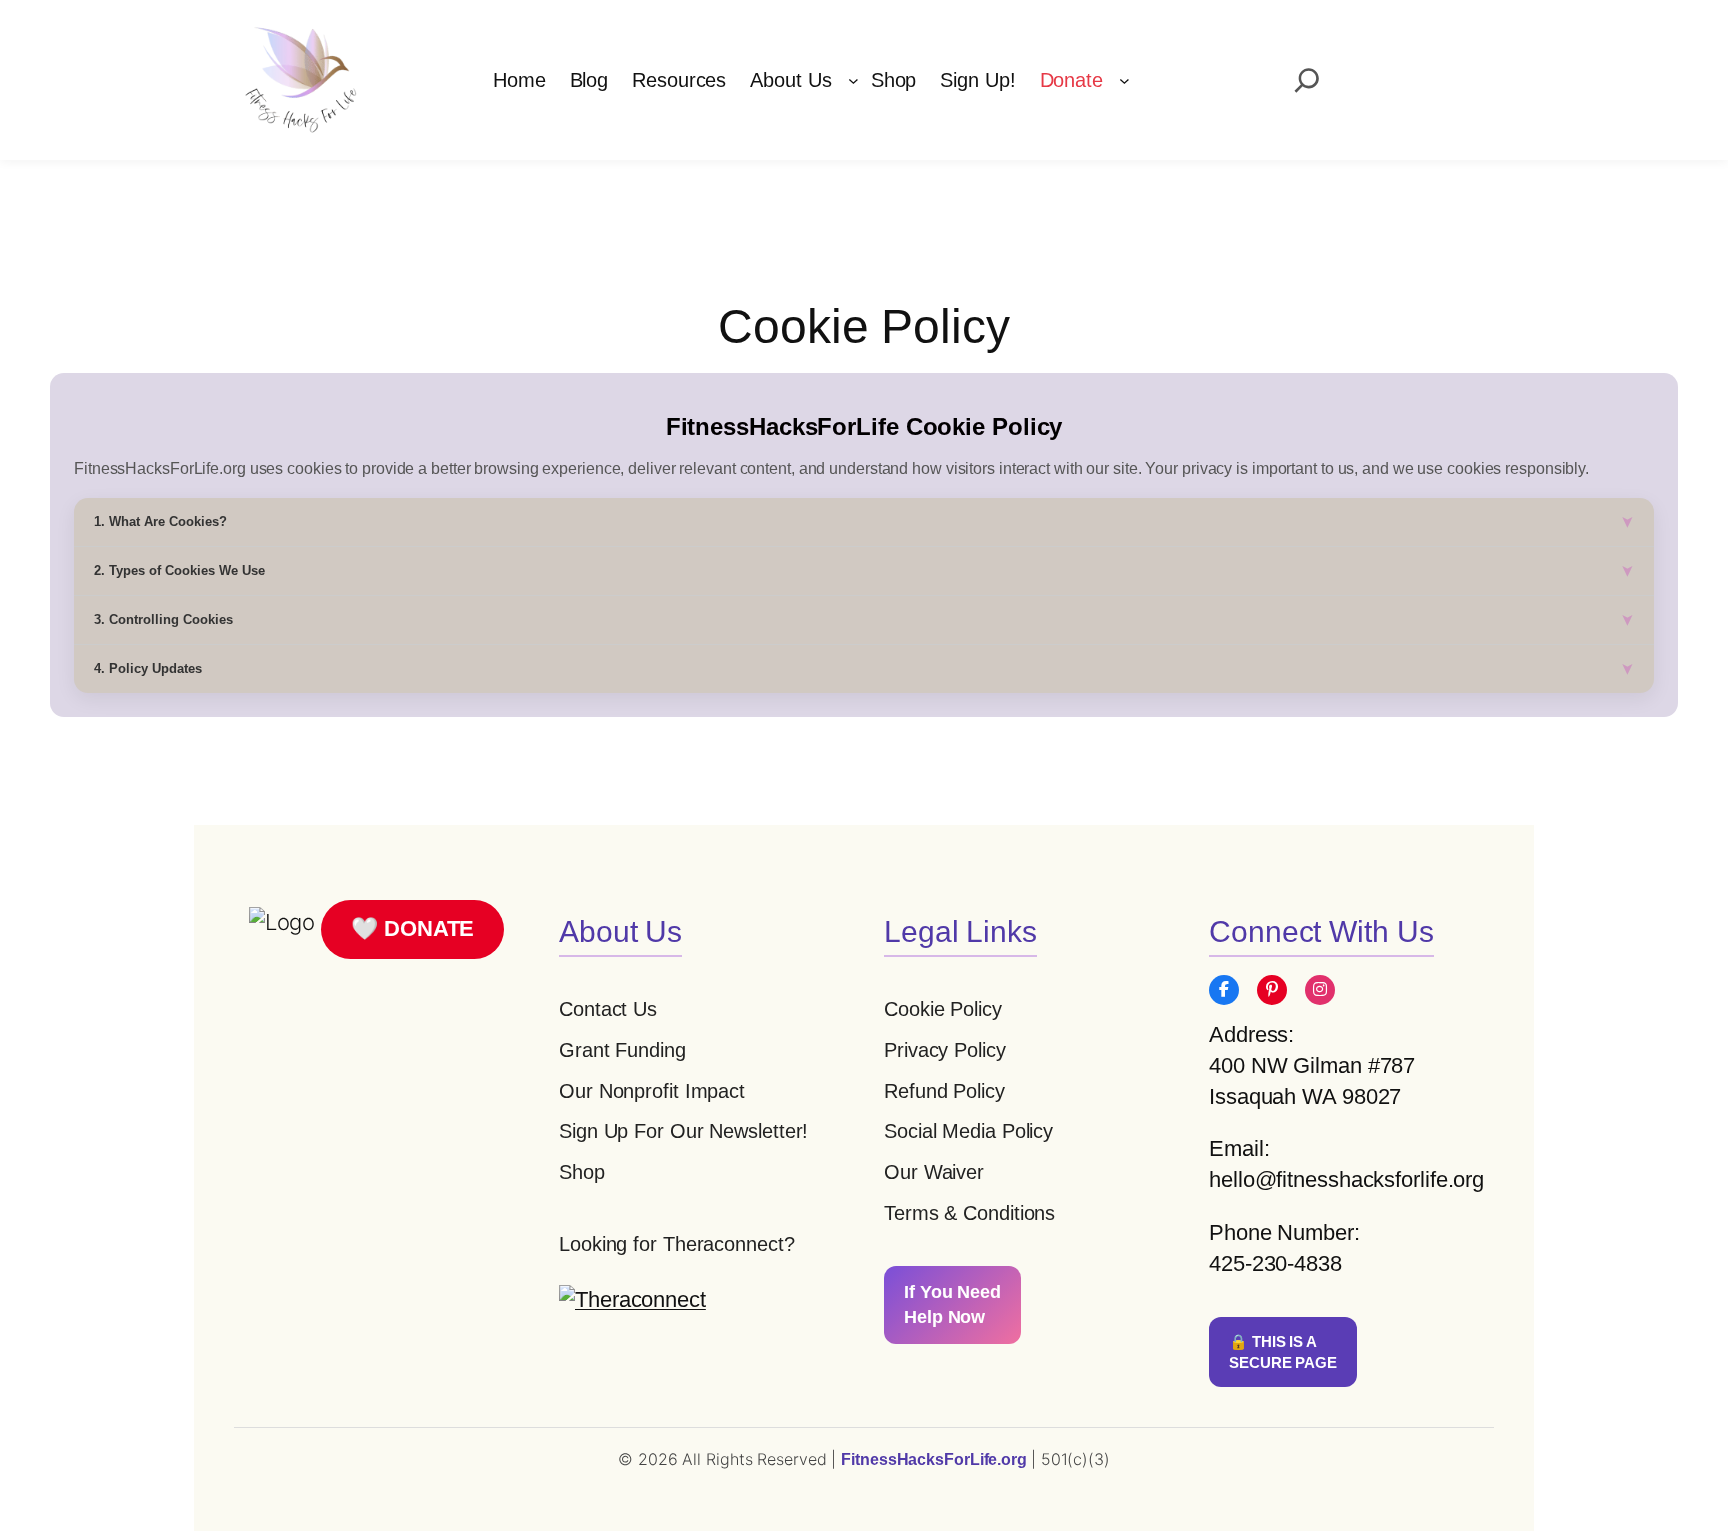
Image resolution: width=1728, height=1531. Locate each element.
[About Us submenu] (853, 80)
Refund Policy (944, 1091)
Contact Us (608, 1009)
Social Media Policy (968, 1131)
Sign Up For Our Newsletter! (683, 1131)
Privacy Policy (945, 1050)
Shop (582, 1172)
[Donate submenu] (1124, 80)
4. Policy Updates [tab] (148, 668)
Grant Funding (622, 1050)
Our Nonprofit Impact (652, 1091)
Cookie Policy (943, 1009)
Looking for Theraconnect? (677, 1244)
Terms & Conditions (969, 1213)
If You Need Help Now (952, 1304)
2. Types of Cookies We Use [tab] (179, 570)
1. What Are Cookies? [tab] (160, 521)
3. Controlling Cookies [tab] (163, 619)
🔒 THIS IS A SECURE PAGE (1283, 1352)
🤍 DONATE (412, 928)
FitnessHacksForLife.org (936, 1459)
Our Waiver (934, 1172)
